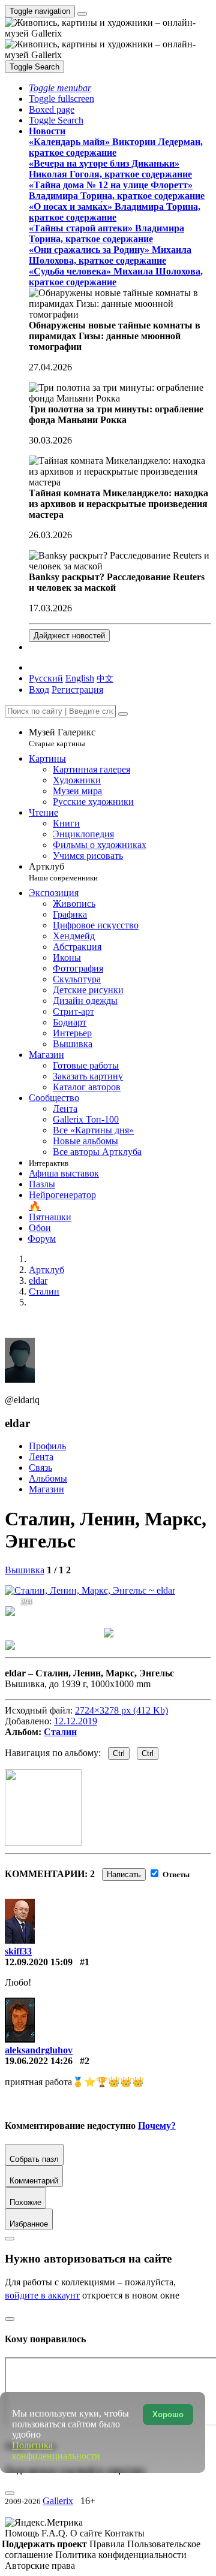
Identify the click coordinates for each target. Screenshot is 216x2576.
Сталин (60, 1732)
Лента (41, 1457)
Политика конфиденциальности (121, 2555)
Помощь (23, 2533)
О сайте (87, 2533)
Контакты (124, 2533)
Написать (124, 1874)
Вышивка (25, 1570)
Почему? (157, 2126)
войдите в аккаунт (42, 2295)
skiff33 (18, 1951)
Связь (40, 1468)
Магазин (46, 1489)
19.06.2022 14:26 (39, 2061)
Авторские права (40, 2566)
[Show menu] (82, 14)
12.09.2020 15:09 (39, 1962)
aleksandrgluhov (39, 2050)
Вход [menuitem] (39, 690)
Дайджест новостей (69, 636)
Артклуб (63, 872)
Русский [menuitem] (46, 678)
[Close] (123, 714)
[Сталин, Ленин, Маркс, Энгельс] (90, 1590)
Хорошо (168, 2414)
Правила (108, 2544)
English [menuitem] (80, 678)
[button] (60, 88)
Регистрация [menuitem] (77, 690)
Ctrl (119, 1753)
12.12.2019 (76, 1721)
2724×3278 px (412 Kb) (121, 1710)
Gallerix (58, 2501)
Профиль (47, 1446)
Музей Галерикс (62, 737)
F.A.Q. (56, 2533)
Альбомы (48, 1478)
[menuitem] (105, 678)
